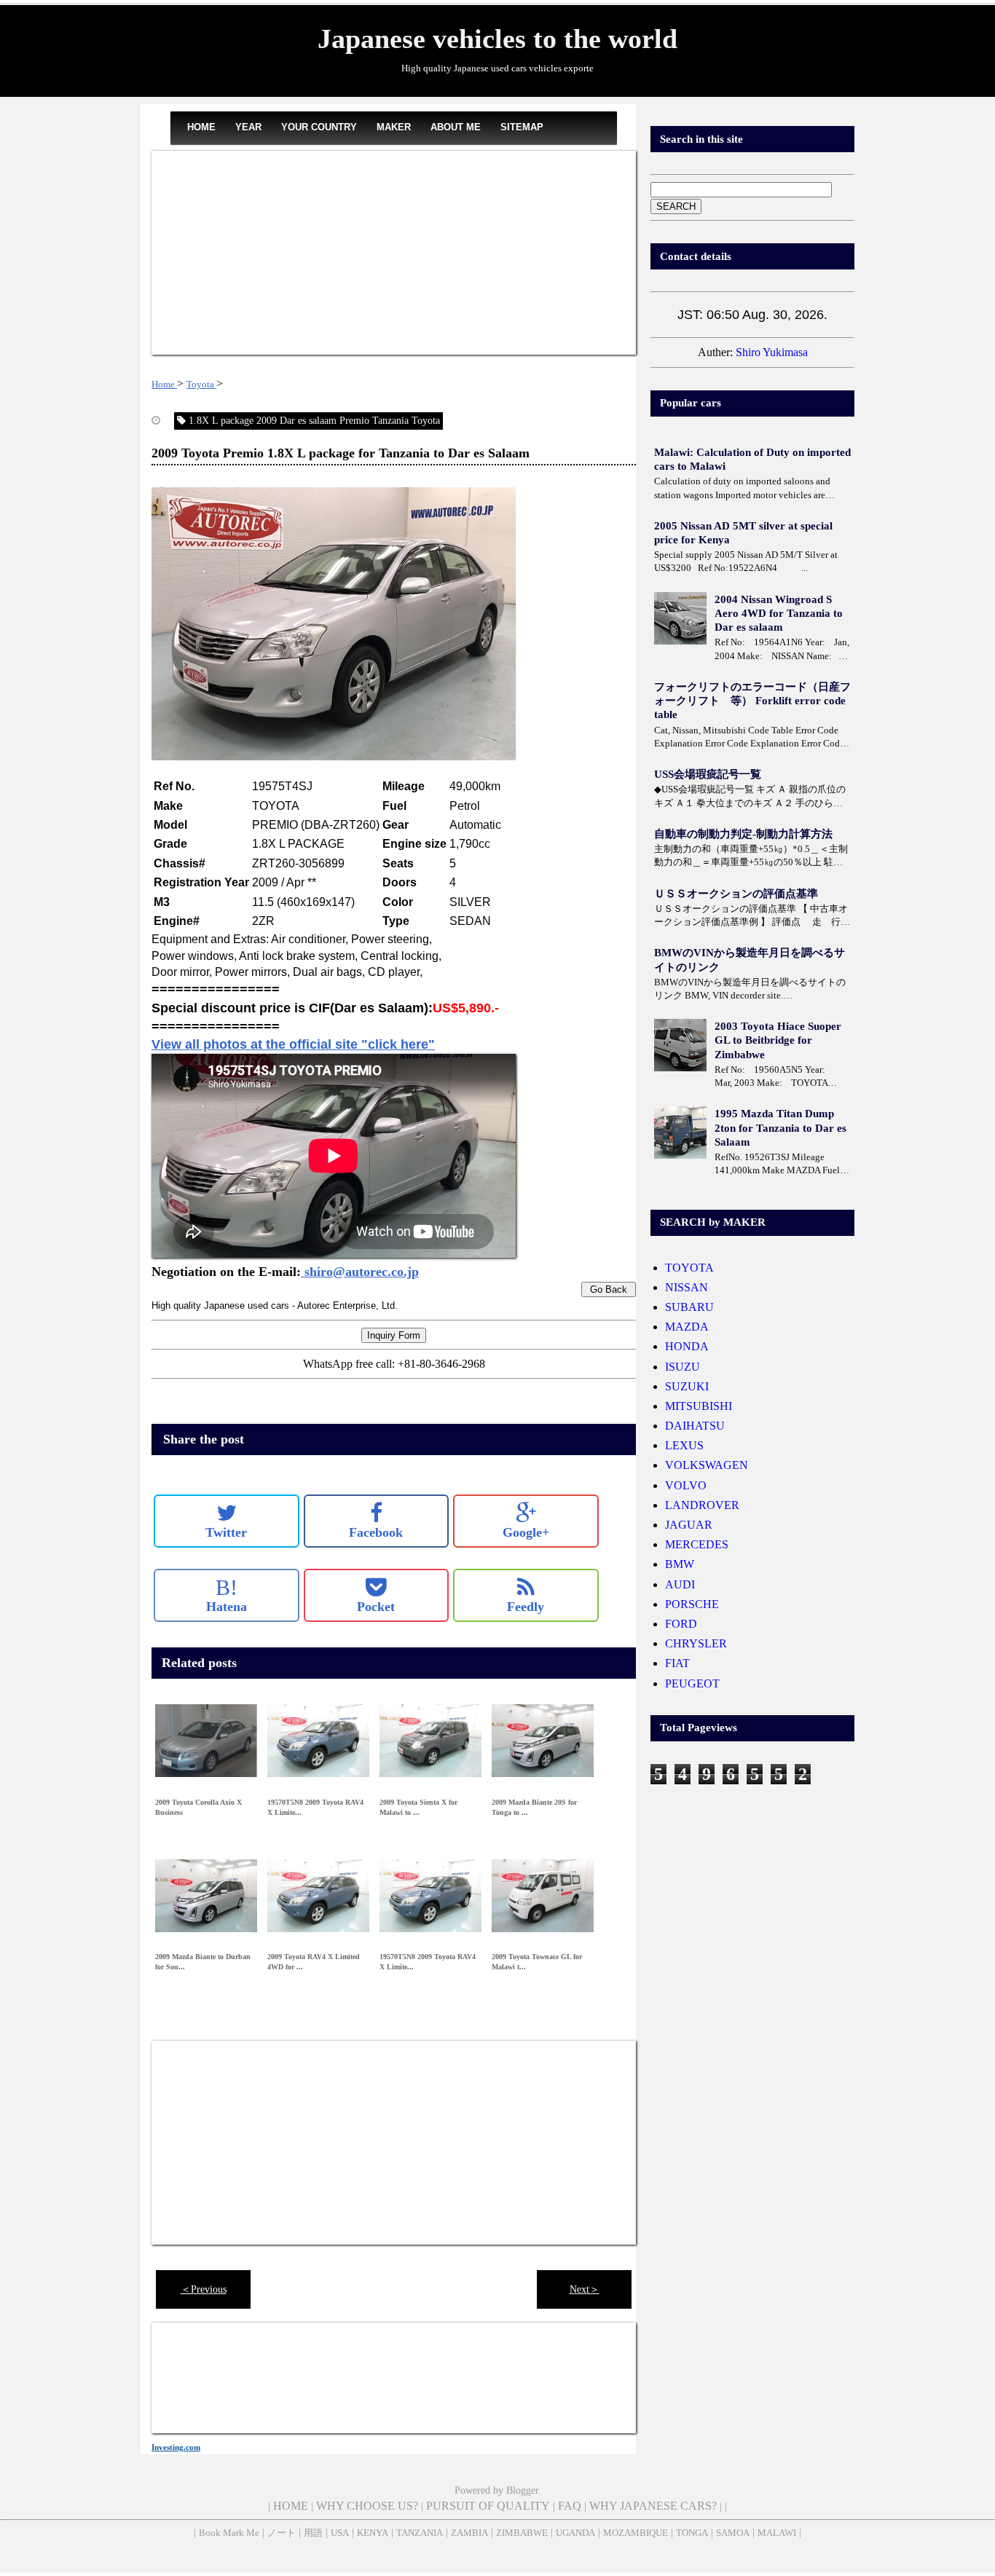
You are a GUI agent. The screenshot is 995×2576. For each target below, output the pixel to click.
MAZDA (687, 1327)
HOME (201, 127)
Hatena (227, 1595)
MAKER (394, 127)
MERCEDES (697, 1544)
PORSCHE (692, 1604)
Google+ (526, 1532)
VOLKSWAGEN (707, 1465)
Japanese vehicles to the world (497, 39)
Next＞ (585, 2289)
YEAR (248, 127)
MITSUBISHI (699, 1406)
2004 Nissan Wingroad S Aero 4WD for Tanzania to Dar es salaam (779, 613)
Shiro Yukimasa (772, 352)
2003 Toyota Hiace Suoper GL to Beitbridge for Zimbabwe (778, 1040)
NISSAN (687, 1287)
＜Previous (204, 2289)
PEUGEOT (692, 1683)
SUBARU (689, 1307)
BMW (680, 1564)
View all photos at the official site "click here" (293, 1044)
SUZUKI (687, 1386)
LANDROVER (702, 1505)
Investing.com (176, 2447)
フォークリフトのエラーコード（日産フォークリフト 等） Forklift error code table (752, 701)
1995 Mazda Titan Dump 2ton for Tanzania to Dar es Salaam (780, 1127)
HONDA (687, 1346)
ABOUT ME (456, 127)
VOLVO (686, 1485)
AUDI (680, 1584)
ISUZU (683, 1367)
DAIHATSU (695, 1426)
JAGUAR (689, 1525)
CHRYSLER (696, 1643)
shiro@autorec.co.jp (360, 1272)
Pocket (376, 1607)
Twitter (226, 1532)
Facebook (376, 1532)
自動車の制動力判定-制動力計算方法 (743, 834)
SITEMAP (522, 127)
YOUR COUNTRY (319, 127)
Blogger (522, 2490)
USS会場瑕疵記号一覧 (708, 774)
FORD (681, 1624)
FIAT (677, 1663)
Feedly (526, 1607)
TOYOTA (689, 1268)
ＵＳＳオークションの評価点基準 (736, 894)
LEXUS (684, 1445)
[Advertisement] (394, 253)
